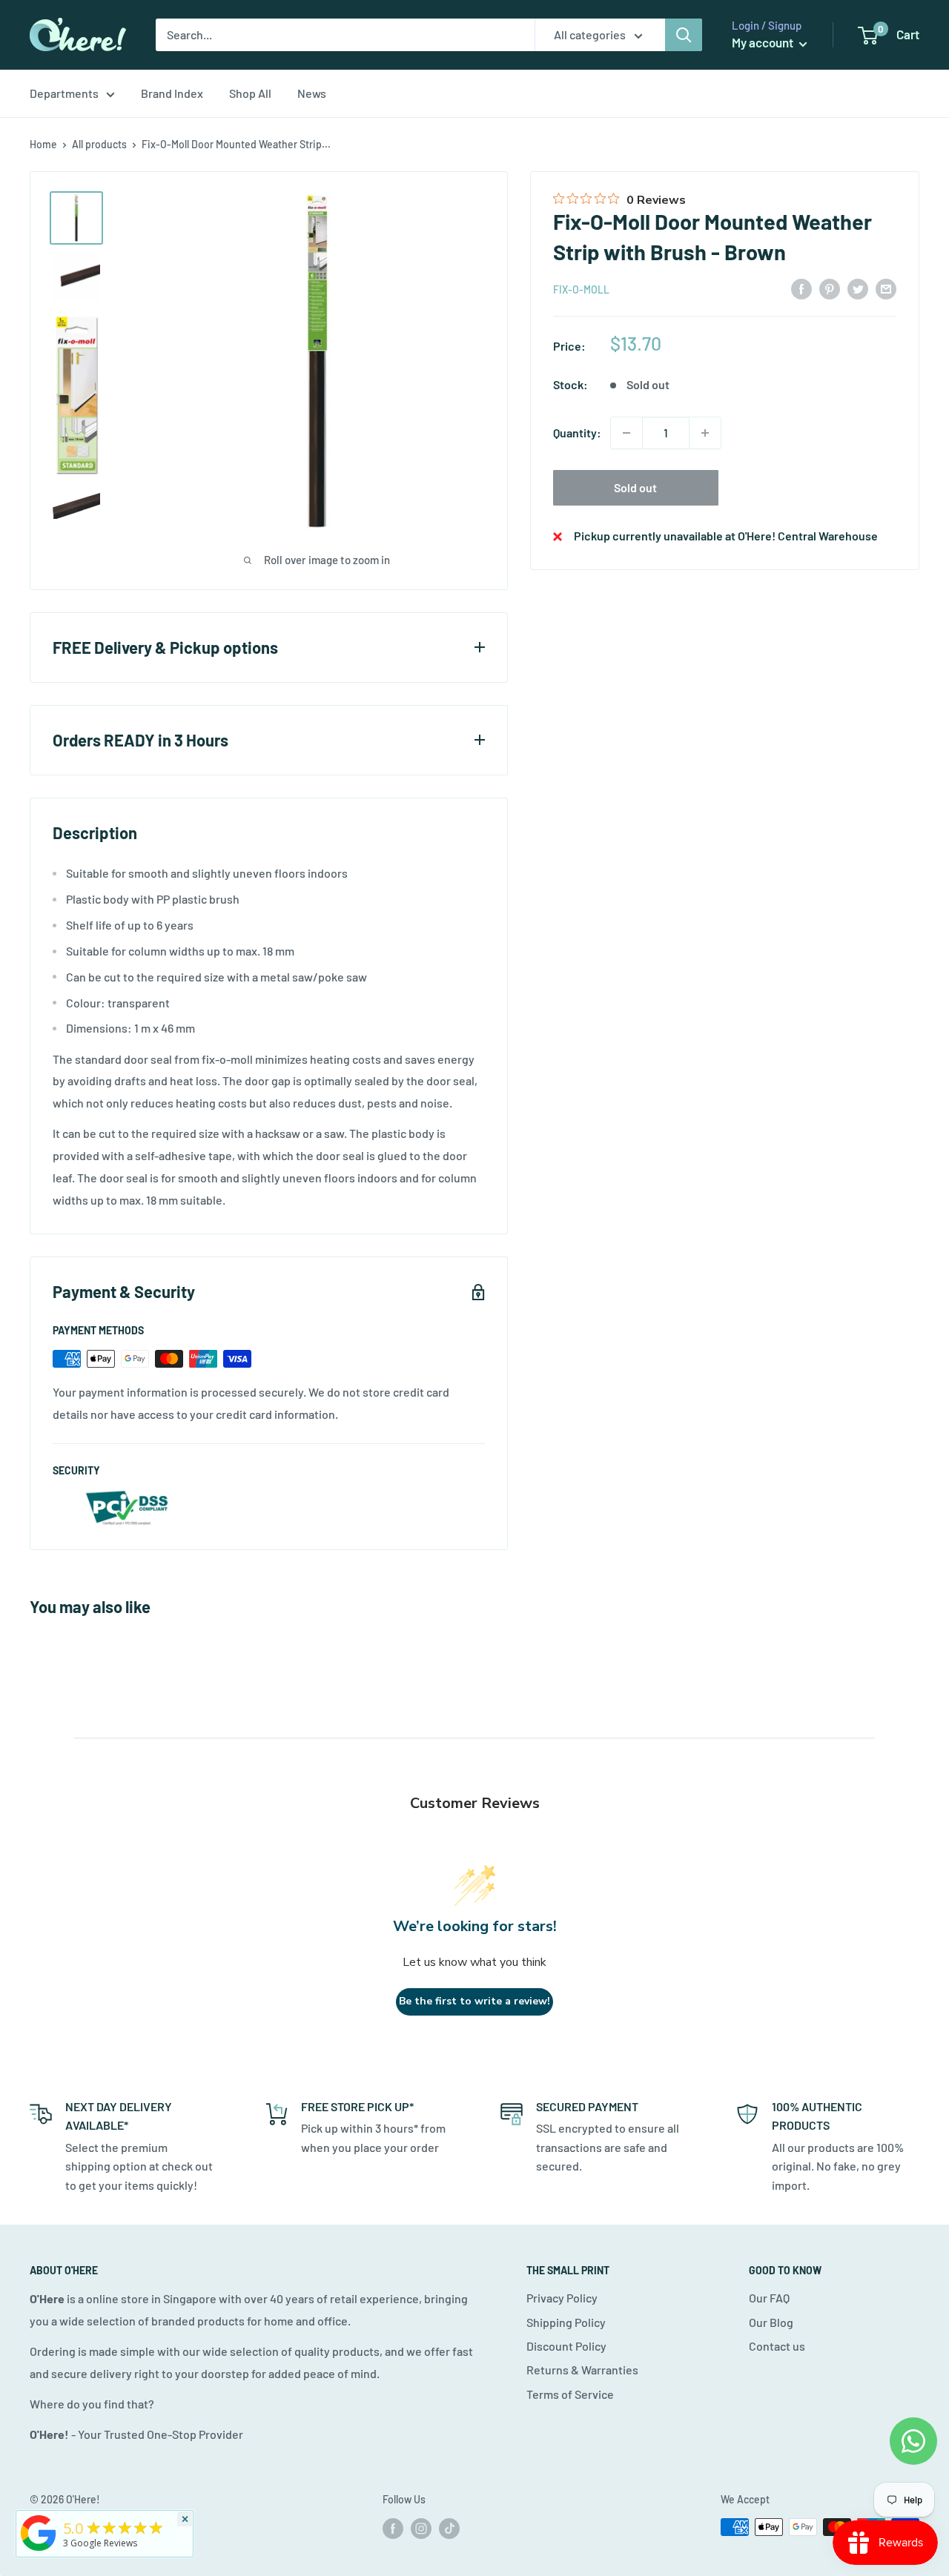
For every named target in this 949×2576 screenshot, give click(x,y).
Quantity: (577, 433)
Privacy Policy (562, 2298)
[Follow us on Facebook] (393, 2529)
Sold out (635, 487)
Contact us (777, 2346)
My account (764, 42)
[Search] (684, 35)
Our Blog (771, 2322)
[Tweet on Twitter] (858, 288)
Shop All (250, 93)
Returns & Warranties (582, 2370)
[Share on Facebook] (801, 288)
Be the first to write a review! (474, 2001)
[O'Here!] (39, 2551)
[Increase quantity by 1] (705, 433)
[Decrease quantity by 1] (626, 433)
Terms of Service (570, 2394)
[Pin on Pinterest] (830, 288)
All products (99, 144)
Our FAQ (769, 2298)
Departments (64, 93)
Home (43, 144)
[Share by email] (886, 288)
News (312, 93)
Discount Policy (566, 2346)
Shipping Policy (566, 2322)
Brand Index (172, 93)
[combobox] (345, 35)
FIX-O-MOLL (581, 289)
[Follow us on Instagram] (421, 2529)
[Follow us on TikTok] (449, 2529)
